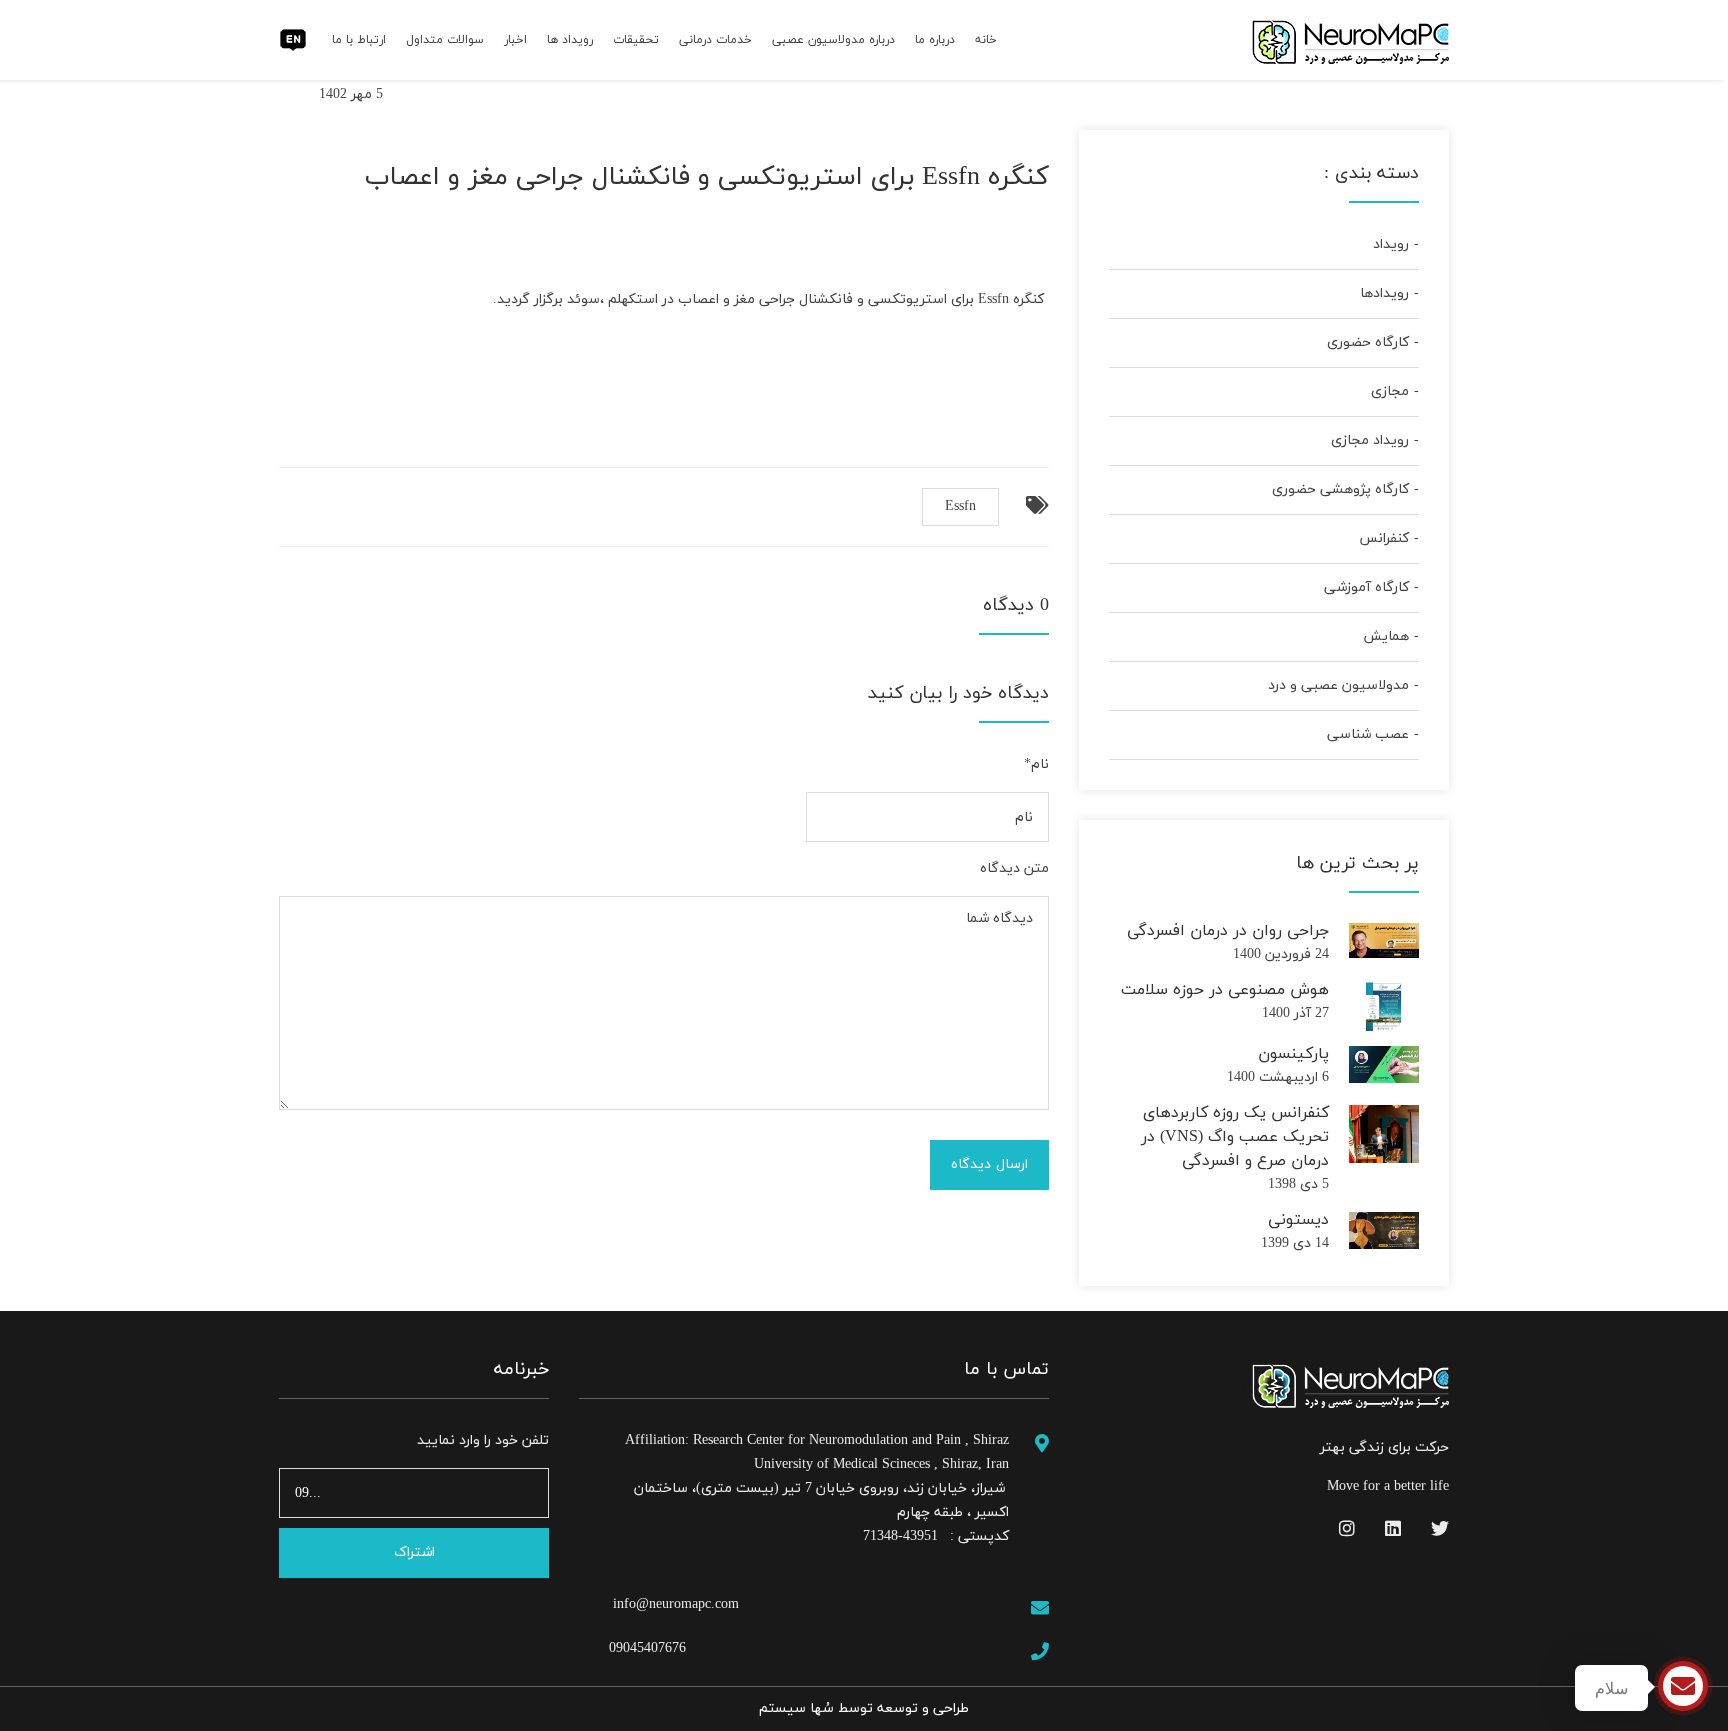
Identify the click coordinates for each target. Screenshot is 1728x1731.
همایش (1386, 636)
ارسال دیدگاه (989, 1164)
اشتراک (414, 1552)
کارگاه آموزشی (1366, 587)
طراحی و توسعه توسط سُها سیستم (864, 1708)
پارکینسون (1293, 1054)
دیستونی (1298, 1220)
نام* (1036, 764)
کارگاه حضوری (1368, 342)
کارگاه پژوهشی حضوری (1340, 489)
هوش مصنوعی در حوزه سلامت (1225, 990)
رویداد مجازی (1370, 440)
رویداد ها (570, 40)
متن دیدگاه (1014, 868)
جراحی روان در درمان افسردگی (1228, 931)
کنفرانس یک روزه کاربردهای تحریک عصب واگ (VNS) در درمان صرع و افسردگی (1235, 1137)
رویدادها (1384, 293)
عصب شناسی (1368, 734)
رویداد (1391, 244)
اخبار (515, 40)
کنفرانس (1384, 538)
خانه (986, 40)
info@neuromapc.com (674, 1604)
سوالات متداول (445, 40)
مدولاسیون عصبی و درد (1338, 685)
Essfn (960, 506)
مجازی (1390, 391)
